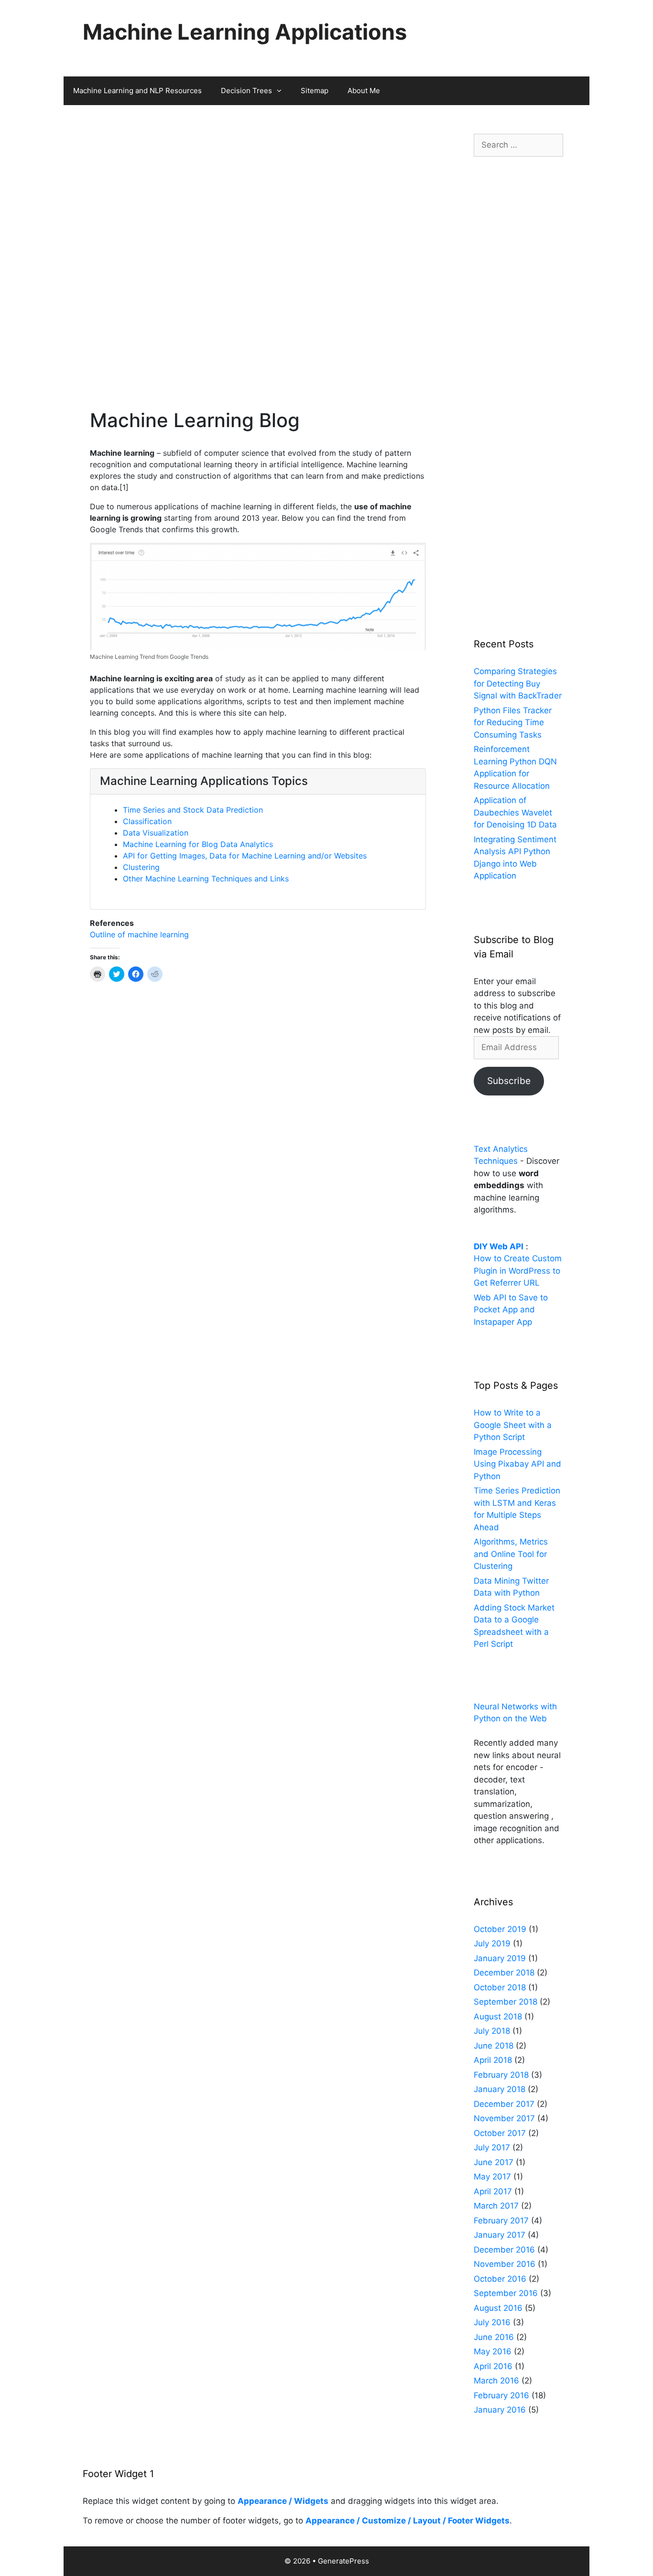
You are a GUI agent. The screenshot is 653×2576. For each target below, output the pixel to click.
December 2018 (504, 1973)
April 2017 (493, 2191)
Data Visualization (156, 833)
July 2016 (492, 2322)
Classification (147, 821)
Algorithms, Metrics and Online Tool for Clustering (511, 1554)
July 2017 (492, 2147)
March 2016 (496, 2381)
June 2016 (494, 2337)
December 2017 (504, 2104)
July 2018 (492, 2031)
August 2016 (498, 2308)
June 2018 (494, 2046)
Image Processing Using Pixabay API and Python (517, 1464)
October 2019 (500, 1929)
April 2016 (493, 2366)
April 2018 (493, 2060)
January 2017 (500, 2235)
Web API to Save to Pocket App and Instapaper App (511, 1310)
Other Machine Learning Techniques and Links (206, 879)
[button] (282, 91)
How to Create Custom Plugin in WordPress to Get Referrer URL (518, 1271)
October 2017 (500, 2133)
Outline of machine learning (139, 934)
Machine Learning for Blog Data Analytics (198, 844)
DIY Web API (499, 1246)
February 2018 (501, 2075)
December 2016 (504, 2250)
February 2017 (501, 2221)
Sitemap (315, 91)
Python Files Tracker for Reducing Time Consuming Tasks (513, 723)
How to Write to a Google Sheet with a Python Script (513, 1425)
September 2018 (506, 2002)
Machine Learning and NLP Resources (137, 91)
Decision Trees (246, 91)
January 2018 (500, 2089)
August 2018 (498, 2017)
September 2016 (506, 2293)
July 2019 (492, 1943)
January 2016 (500, 2410)
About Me (364, 91)
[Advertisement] (258, 185)
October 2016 (500, 2279)
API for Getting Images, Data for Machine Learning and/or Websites (245, 856)
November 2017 (504, 2118)
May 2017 (492, 2177)
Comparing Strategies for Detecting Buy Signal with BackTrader (518, 683)
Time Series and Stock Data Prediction (193, 810)
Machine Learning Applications (245, 32)
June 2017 (494, 2162)
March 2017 (496, 2206)
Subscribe (509, 1081)
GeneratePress (343, 2561)
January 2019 (500, 1958)
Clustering (141, 867)
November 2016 (505, 2264)
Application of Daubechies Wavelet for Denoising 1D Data (515, 812)
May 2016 (493, 2351)
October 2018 (500, 1987)
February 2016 (501, 2395)
